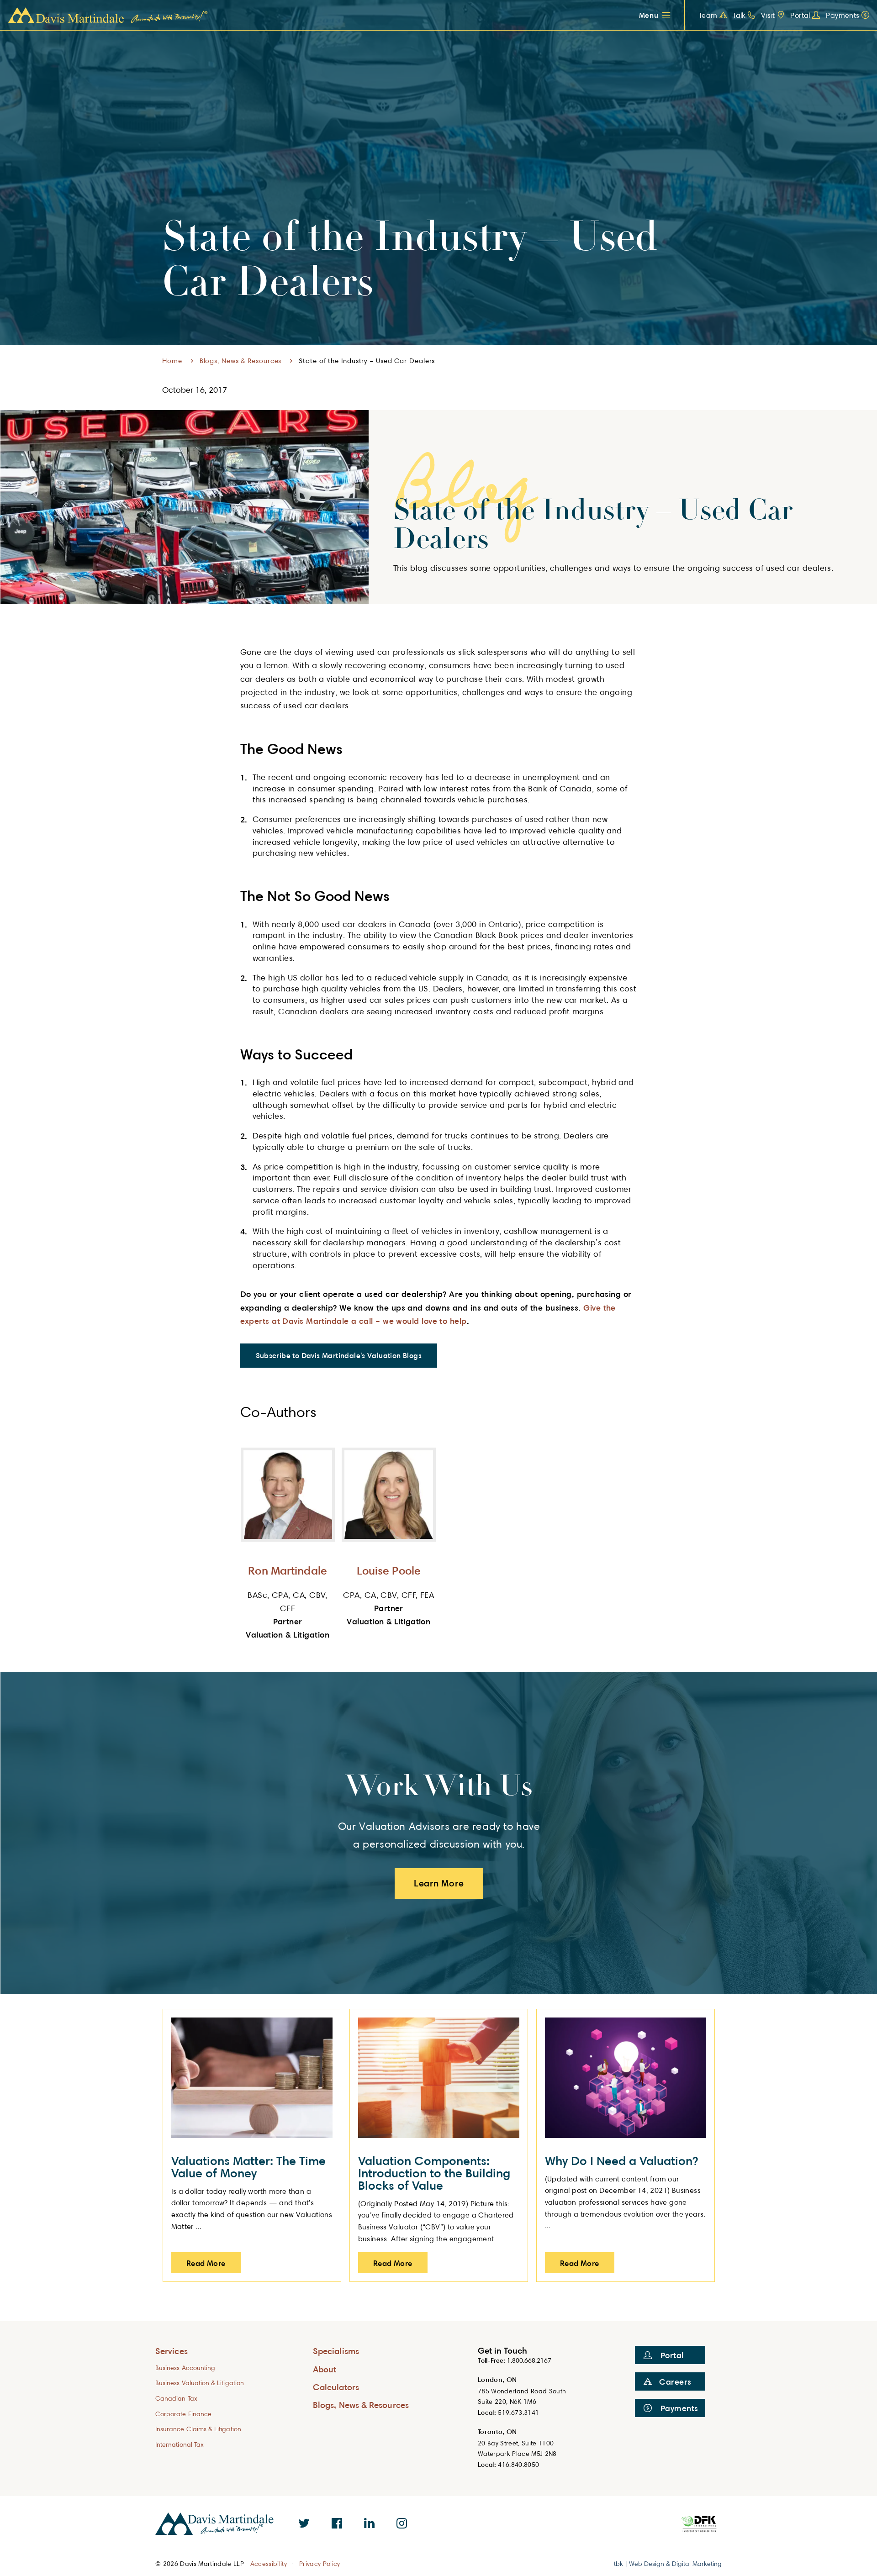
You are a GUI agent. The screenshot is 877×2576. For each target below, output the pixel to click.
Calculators (336, 2387)
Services (172, 2351)
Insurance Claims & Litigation (198, 2429)
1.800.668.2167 (529, 2360)
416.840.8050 (518, 2464)
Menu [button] (649, 15)
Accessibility (269, 2564)
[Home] (108, 16)
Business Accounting (185, 2368)
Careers (675, 2381)
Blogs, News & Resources (241, 361)
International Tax (180, 2444)
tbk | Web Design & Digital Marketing (668, 2563)
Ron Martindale (288, 1570)
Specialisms (336, 2351)
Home (172, 361)
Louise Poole (389, 1570)
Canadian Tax (176, 2398)
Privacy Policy (320, 2564)
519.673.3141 (518, 2412)
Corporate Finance (183, 2414)
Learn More (439, 1883)
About (325, 2369)
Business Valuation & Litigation (200, 2383)
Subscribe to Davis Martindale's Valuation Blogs (339, 1355)
